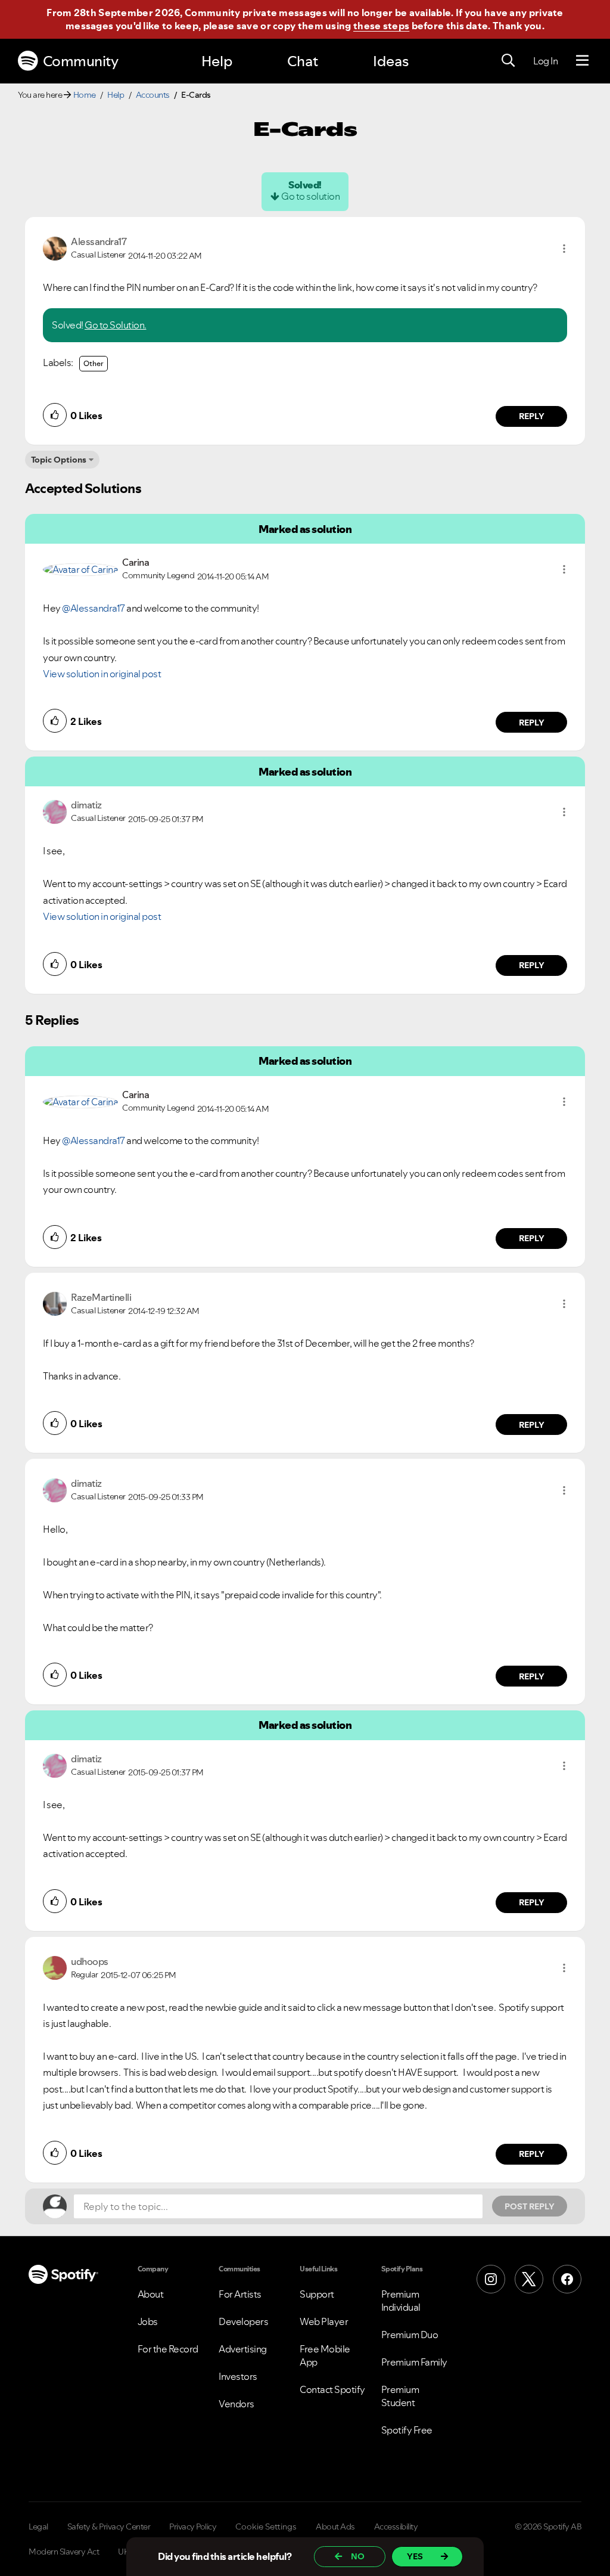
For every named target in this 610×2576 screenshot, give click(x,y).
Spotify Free (407, 2430)
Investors (238, 2376)
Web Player (324, 2321)
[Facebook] (567, 2279)
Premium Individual (401, 2301)
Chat (303, 61)
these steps (381, 26)
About (151, 2294)
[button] (564, 249)
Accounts (153, 95)
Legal (38, 2527)
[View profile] (55, 247)
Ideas (391, 61)
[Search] (508, 61)
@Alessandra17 (94, 608)
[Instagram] (491, 2279)
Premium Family (414, 2362)
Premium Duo (410, 2335)
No (358, 2556)
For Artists (240, 2294)
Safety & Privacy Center (109, 2527)
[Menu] (582, 61)
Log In (545, 61)
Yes (415, 2556)
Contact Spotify (332, 2389)
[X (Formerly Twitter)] (529, 2279)
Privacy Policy (193, 2527)
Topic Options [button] (59, 460)
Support (317, 2294)
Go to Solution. (116, 325)
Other (94, 363)
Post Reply (530, 2206)
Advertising (243, 2349)
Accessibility (396, 2527)
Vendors (236, 2404)
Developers (243, 2321)
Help (217, 61)
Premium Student (400, 2396)
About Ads (335, 2527)
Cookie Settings (266, 2527)
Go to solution (310, 196)
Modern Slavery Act (64, 2552)
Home (85, 95)
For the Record (168, 2349)
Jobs (148, 2321)
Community (81, 61)
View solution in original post (102, 674)
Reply (532, 416)
